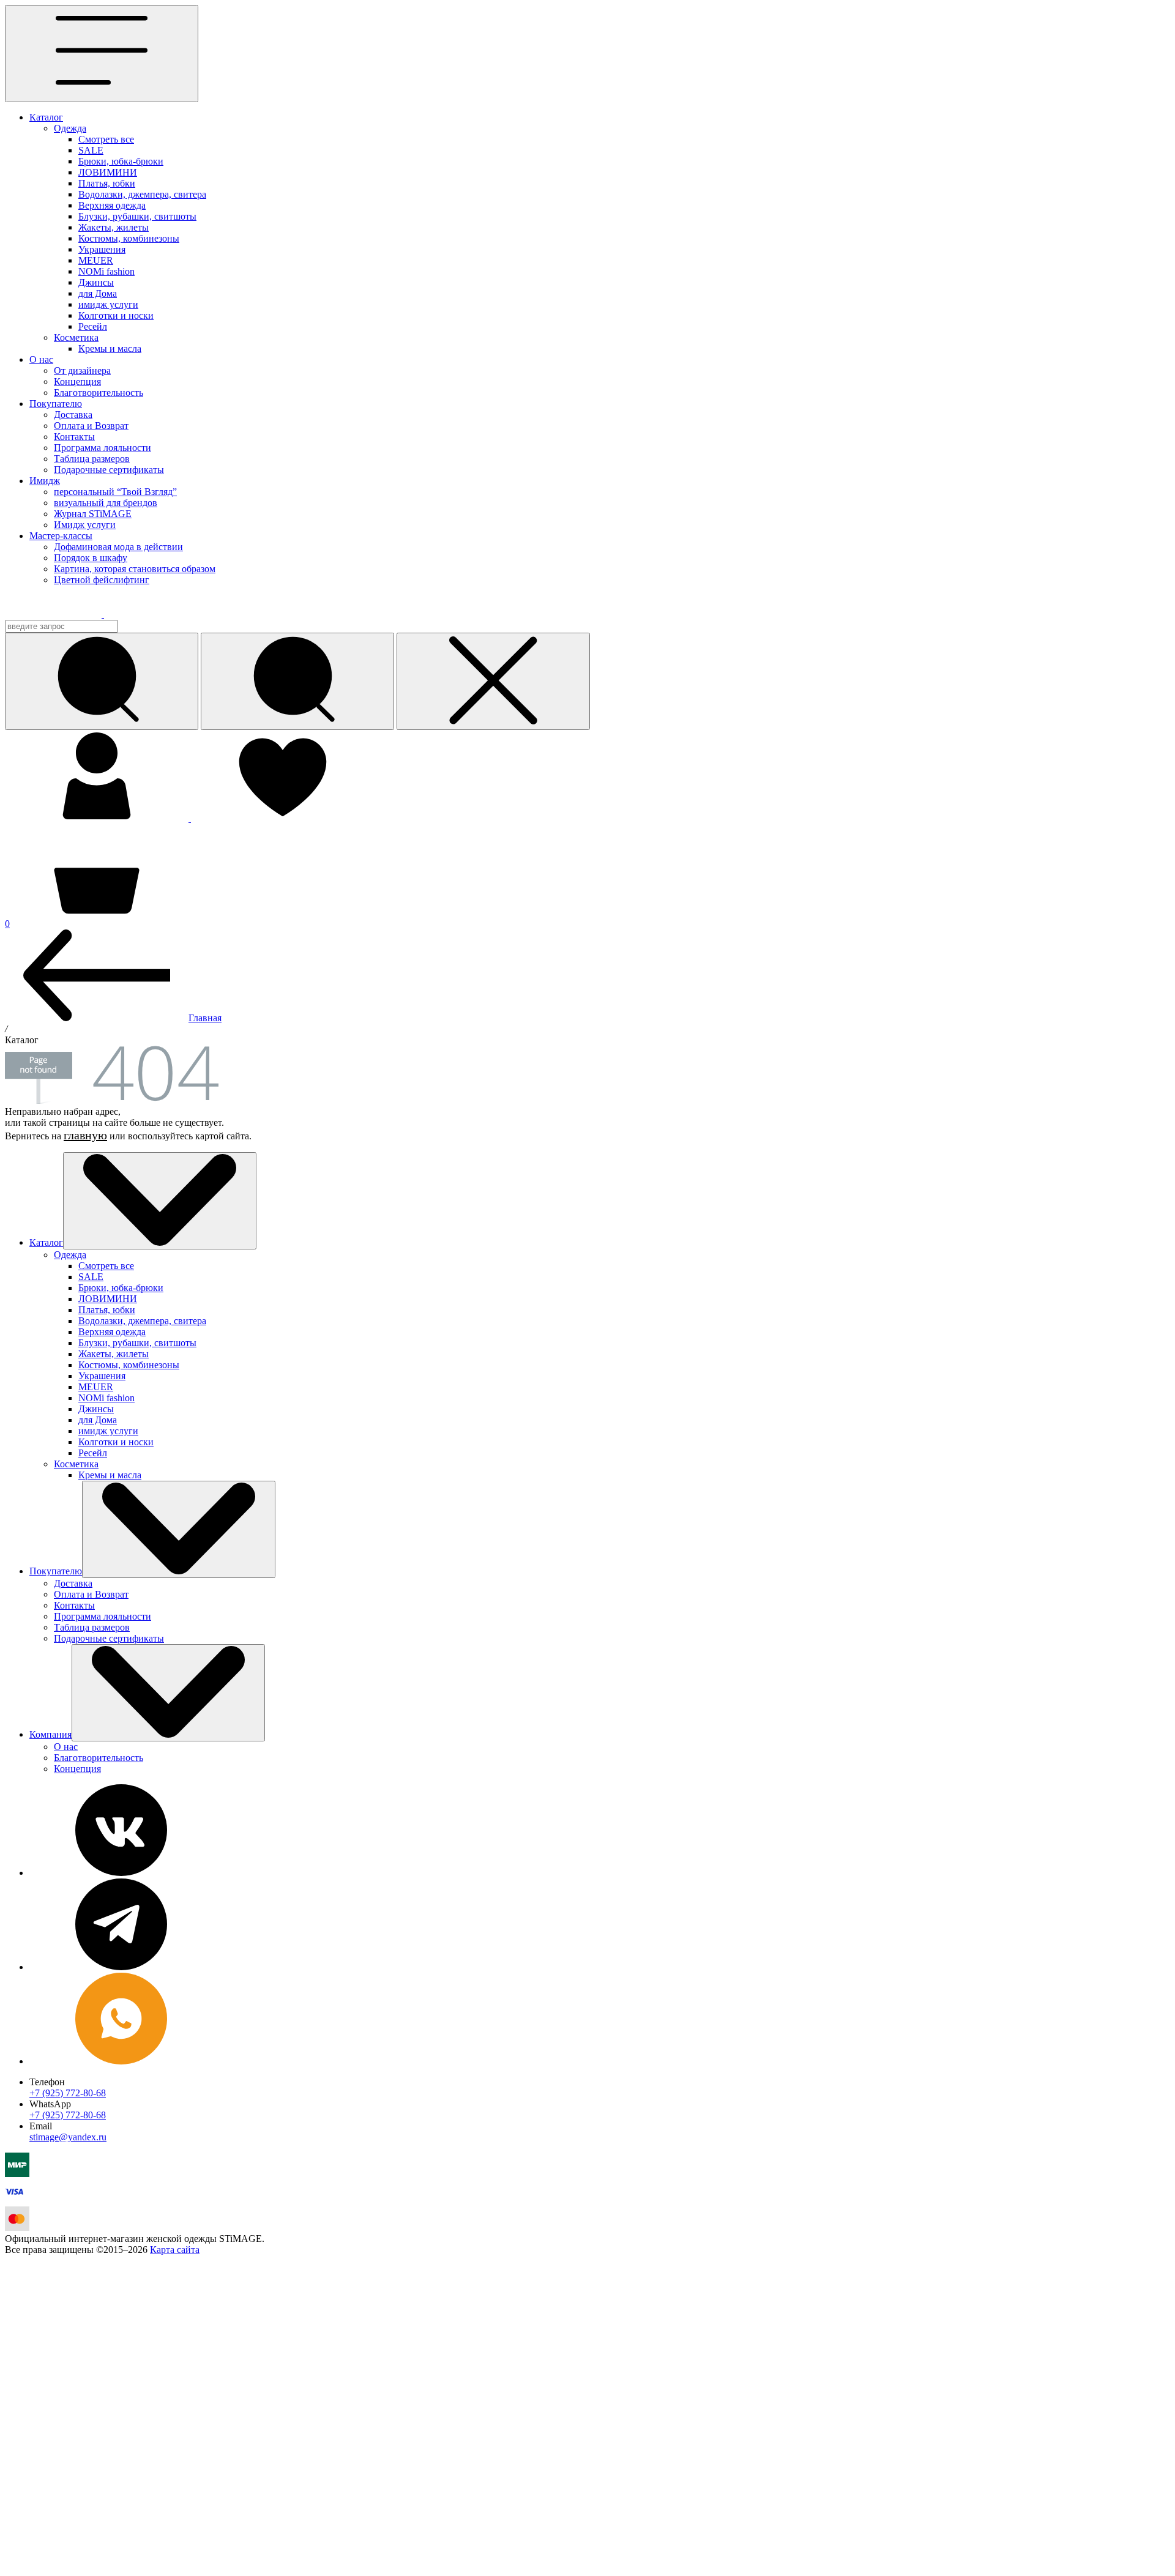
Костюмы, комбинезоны (129, 238)
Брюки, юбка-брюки (121, 161)
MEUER (96, 260)
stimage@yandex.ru (68, 2137)
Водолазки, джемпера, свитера (142, 194)
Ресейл (93, 326)
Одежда (70, 128)
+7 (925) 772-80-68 (68, 2093)
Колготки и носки (116, 315)
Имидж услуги (85, 525)
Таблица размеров (92, 459)
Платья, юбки (107, 183)
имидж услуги (108, 304)
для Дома (98, 293)
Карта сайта (175, 2250)
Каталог (46, 117)
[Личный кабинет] (98, 818)
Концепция (77, 382)
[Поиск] (297, 681)
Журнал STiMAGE (93, 514)
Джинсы (96, 282)
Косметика (76, 337)
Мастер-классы (61, 536)
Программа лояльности (103, 448)
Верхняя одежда (112, 205)
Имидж (45, 481)
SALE (91, 150)
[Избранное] (283, 818)
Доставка (73, 415)
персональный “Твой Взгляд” (115, 492)
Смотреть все (106, 139)
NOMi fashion (106, 271)
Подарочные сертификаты (109, 470)
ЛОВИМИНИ (108, 172)
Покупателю (56, 404)
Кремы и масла (110, 348)
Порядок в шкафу (91, 558)
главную (85, 1135)
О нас (41, 359)
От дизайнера (82, 370)
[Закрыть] (493, 681)
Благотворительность (99, 393)
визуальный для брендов (106, 503)
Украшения (102, 249)
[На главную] (62, 614)
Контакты (74, 437)
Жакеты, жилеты (114, 227)
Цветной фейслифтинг (102, 580)
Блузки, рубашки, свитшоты (137, 216)
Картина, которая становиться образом (135, 569)
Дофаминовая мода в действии (118, 547)
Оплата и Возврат (91, 426)
